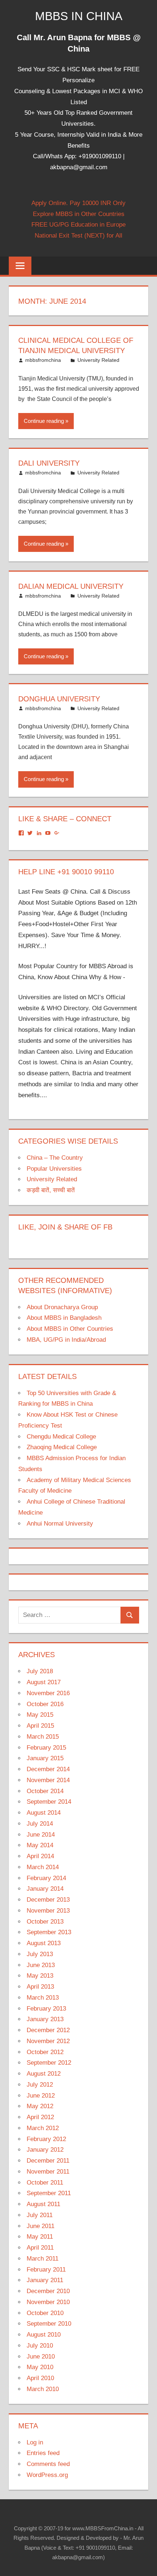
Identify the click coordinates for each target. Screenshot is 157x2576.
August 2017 (44, 1682)
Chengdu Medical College (61, 1437)
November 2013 (48, 1911)
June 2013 (41, 1965)
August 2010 (44, 2335)
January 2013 (45, 2019)
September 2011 (49, 2193)
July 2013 (40, 1954)
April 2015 (40, 1726)
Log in (35, 2442)
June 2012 (41, 2096)
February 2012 (46, 2139)
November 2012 (48, 2041)
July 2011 (40, 2215)
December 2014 (48, 1769)
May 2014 (40, 1845)
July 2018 (40, 1671)
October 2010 (45, 2313)
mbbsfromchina (43, 360)
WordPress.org (47, 2475)
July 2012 (40, 2085)
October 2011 (45, 2183)
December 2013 (48, 1900)
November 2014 (48, 1780)
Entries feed (43, 2453)
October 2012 (45, 2052)
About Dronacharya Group (62, 1307)
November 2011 (48, 2172)
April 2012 (40, 2117)
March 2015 (43, 1737)
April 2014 (40, 1856)
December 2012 (48, 2030)
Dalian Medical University (71, 586)
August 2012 (44, 2074)
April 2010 (40, 2378)
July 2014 (40, 1824)
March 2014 (43, 1867)
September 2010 (49, 2324)
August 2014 (44, 1813)
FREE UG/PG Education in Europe (78, 225)
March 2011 (43, 2259)
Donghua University (59, 699)
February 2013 (46, 2009)
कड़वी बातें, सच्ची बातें (51, 1190)
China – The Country (55, 1158)
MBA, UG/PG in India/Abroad (66, 1340)
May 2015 (40, 1715)
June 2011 (41, 2226)
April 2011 (40, 2248)
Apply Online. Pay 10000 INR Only (78, 203)
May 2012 (40, 2106)
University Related (98, 360)
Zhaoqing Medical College (62, 1447)
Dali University (49, 463)
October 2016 (45, 1704)
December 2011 (48, 2161)
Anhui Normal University (60, 1524)
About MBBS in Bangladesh (64, 1318)
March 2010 (43, 2389)
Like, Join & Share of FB (65, 1227)
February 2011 (46, 2270)
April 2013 (40, 1987)
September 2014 (49, 1802)
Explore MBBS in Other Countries (79, 214)
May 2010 (40, 2367)
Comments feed (48, 2464)
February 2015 (46, 1748)
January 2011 (45, 2280)
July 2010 (40, 2346)
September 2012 (49, 2063)
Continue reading (44, 421)
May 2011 (40, 2237)
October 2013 (45, 1922)
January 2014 (45, 1889)
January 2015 (45, 1758)
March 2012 (43, 2128)
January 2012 (45, 2150)
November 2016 (48, 1693)
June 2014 (41, 1835)
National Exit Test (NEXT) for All (78, 236)
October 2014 (45, 1791)
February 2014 (46, 1878)
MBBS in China (79, 16)
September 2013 (49, 1932)
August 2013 (44, 1943)
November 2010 (48, 2302)
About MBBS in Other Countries (70, 1329)
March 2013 (43, 1998)
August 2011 (43, 2204)
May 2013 (40, 1976)
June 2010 (41, 2357)
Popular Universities (54, 1169)
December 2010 (48, 2291)
